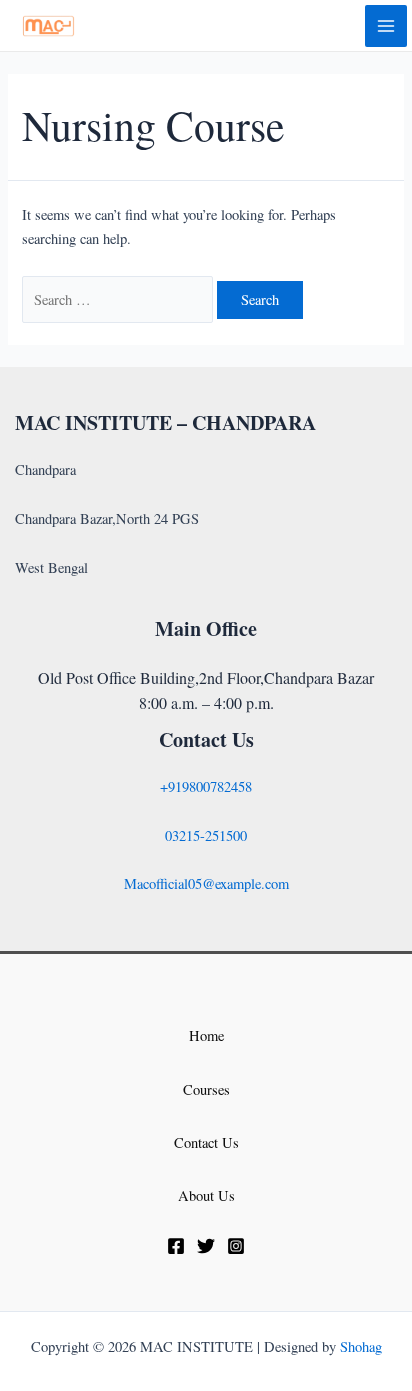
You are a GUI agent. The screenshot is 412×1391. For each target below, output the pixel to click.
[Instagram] (236, 1246)
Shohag (361, 1346)
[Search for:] (119, 299)
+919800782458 (206, 786)
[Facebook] (176, 1246)
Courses (206, 1089)
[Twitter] (206, 1246)
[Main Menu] (386, 26)
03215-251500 (206, 835)
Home (206, 1035)
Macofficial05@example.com (206, 883)
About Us (206, 1195)
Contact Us (206, 1142)
